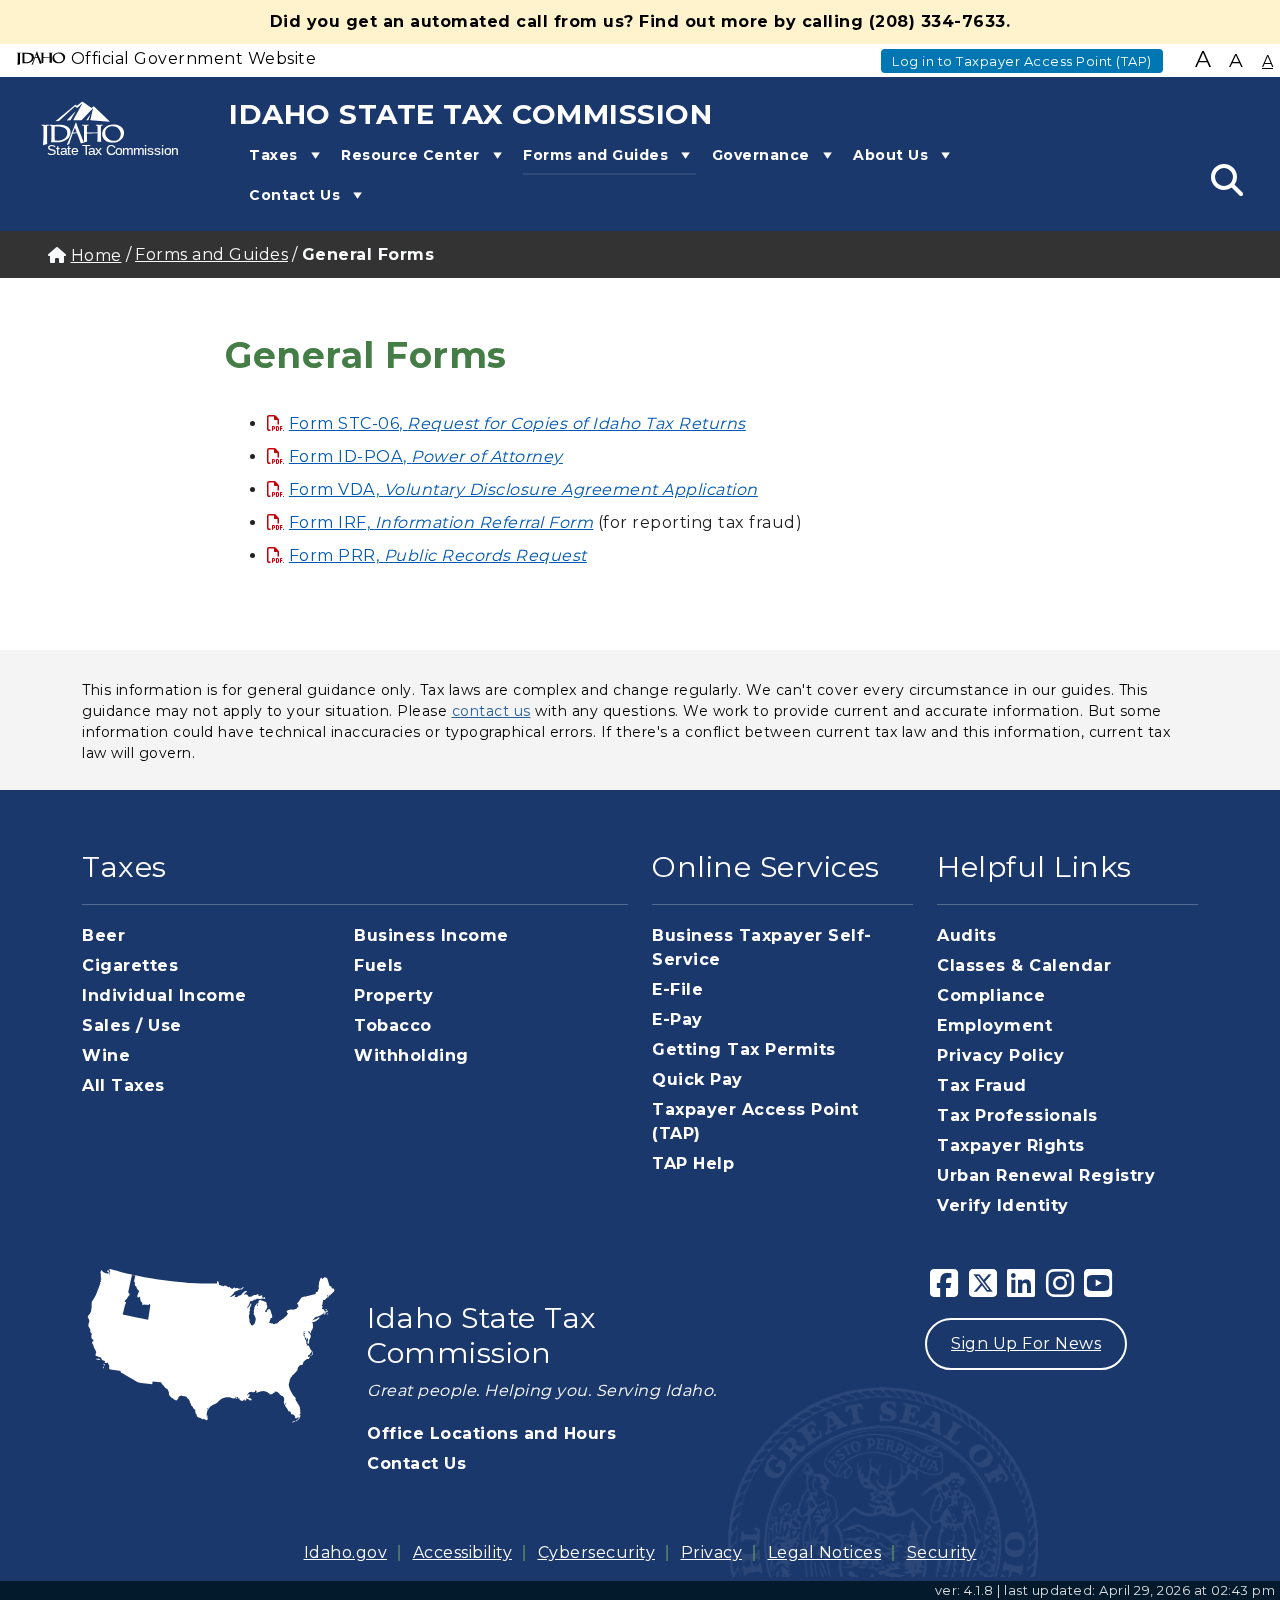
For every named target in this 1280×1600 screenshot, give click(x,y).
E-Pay (677, 1019)
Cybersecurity (597, 1552)
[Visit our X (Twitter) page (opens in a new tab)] (983, 1289)
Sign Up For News (1026, 1343)
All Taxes (123, 1085)
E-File (677, 989)
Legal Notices (825, 1552)
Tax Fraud (982, 1085)
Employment (994, 1025)
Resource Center (410, 155)
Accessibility (463, 1552)
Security (942, 1552)
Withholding (411, 1055)
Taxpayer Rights (1011, 1145)
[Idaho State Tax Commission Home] (95, 127)
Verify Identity (1003, 1205)
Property (393, 995)
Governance (761, 155)
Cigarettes (130, 965)
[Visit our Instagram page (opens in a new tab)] (1060, 1289)
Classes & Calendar (1024, 965)
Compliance (991, 995)
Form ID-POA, (426, 456)
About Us (890, 155)
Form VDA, (523, 489)
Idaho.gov (346, 1552)
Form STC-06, (517, 423)
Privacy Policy (1000, 1055)
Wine (106, 1055)
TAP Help (693, 1163)
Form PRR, (438, 555)
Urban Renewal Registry (1046, 1175)
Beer (103, 935)
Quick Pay (697, 1079)
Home (96, 255)
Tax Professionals (1017, 1115)
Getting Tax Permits (744, 1049)
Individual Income (164, 995)
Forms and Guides (595, 155)
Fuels (378, 965)
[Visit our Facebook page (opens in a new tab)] (944, 1289)
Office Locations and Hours (491, 1433)
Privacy (712, 1552)
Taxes (273, 155)
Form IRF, (441, 522)
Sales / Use (132, 1025)
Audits (966, 935)
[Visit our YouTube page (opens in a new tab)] (1098, 1289)
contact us (491, 711)
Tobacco (393, 1025)
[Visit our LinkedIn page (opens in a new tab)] (1021, 1289)
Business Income (431, 935)
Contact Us (294, 195)
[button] (312, 155)
